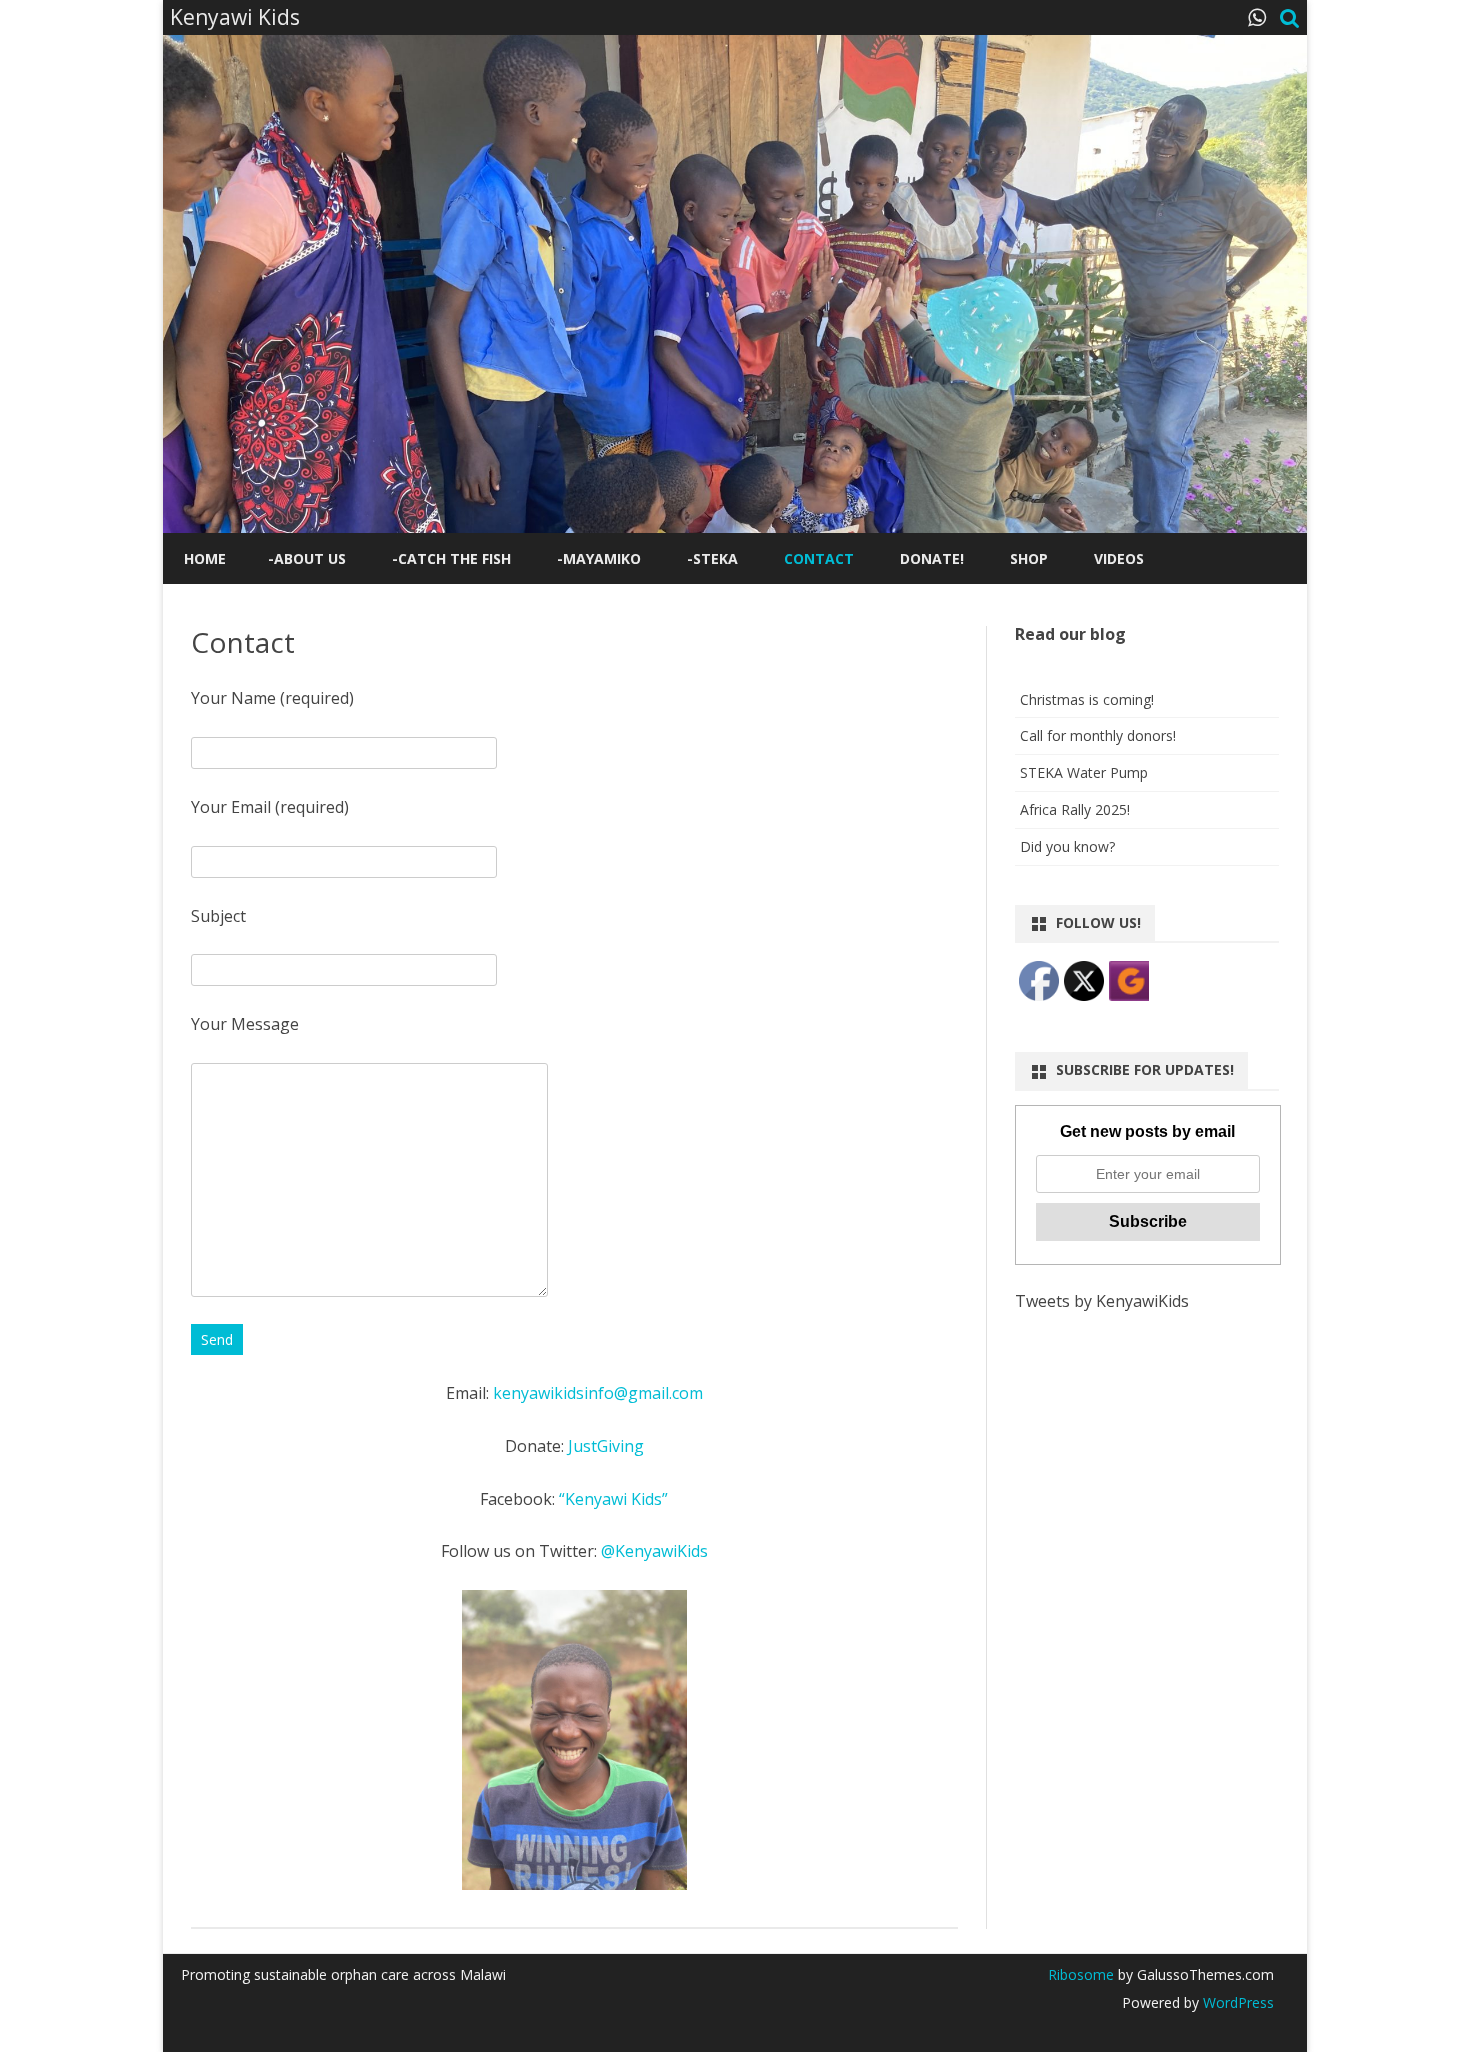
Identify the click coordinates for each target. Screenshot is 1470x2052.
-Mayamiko (599, 558)
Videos (1119, 558)
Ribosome (1081, 1974)
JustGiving (606, 1446)
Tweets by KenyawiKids (1102, 1301)
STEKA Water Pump (1084, 772)
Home (205, 558)
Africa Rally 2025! (1075, 809)
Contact (819, 558)
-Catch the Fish (451, 558)
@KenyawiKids (654, 1551)
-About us (307, 558)
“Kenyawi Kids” (613, 1499)
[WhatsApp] (1257, 17)
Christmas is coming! (1087, 699)
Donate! (932, 558)
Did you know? (1067, 846)
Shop (1029, 558)
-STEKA (712, 558)
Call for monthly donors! (1098, 735)
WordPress (1236, 2002)
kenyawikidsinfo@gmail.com (598, 1393)
